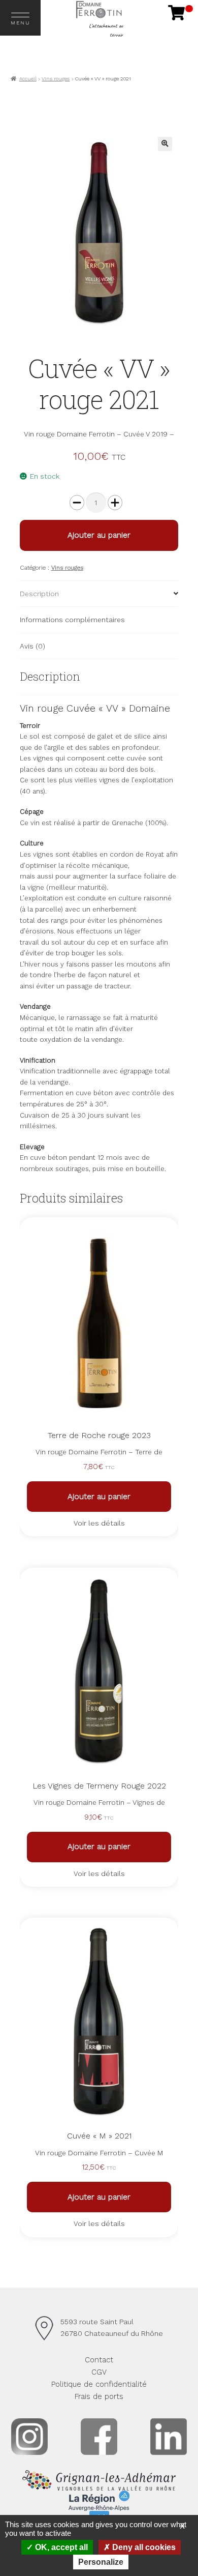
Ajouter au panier (99, 535)
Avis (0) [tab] (32, 646)
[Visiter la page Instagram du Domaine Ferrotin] (29, 2437)
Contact (99, 2360)
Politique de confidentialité (99, 2384)
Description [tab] (39, 594)
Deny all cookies (143, 2547)
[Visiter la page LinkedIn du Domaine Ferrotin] (169, 2437)
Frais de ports (99, 2396)
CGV (99, 2372)
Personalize (101, 2562)
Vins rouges (56, 79)
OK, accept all (60, 2547)
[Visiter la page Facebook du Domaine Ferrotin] (99, 2437)
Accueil (28, 79)
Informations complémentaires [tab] (72, 620)
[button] (165, 144)
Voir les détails (99, 1523)
